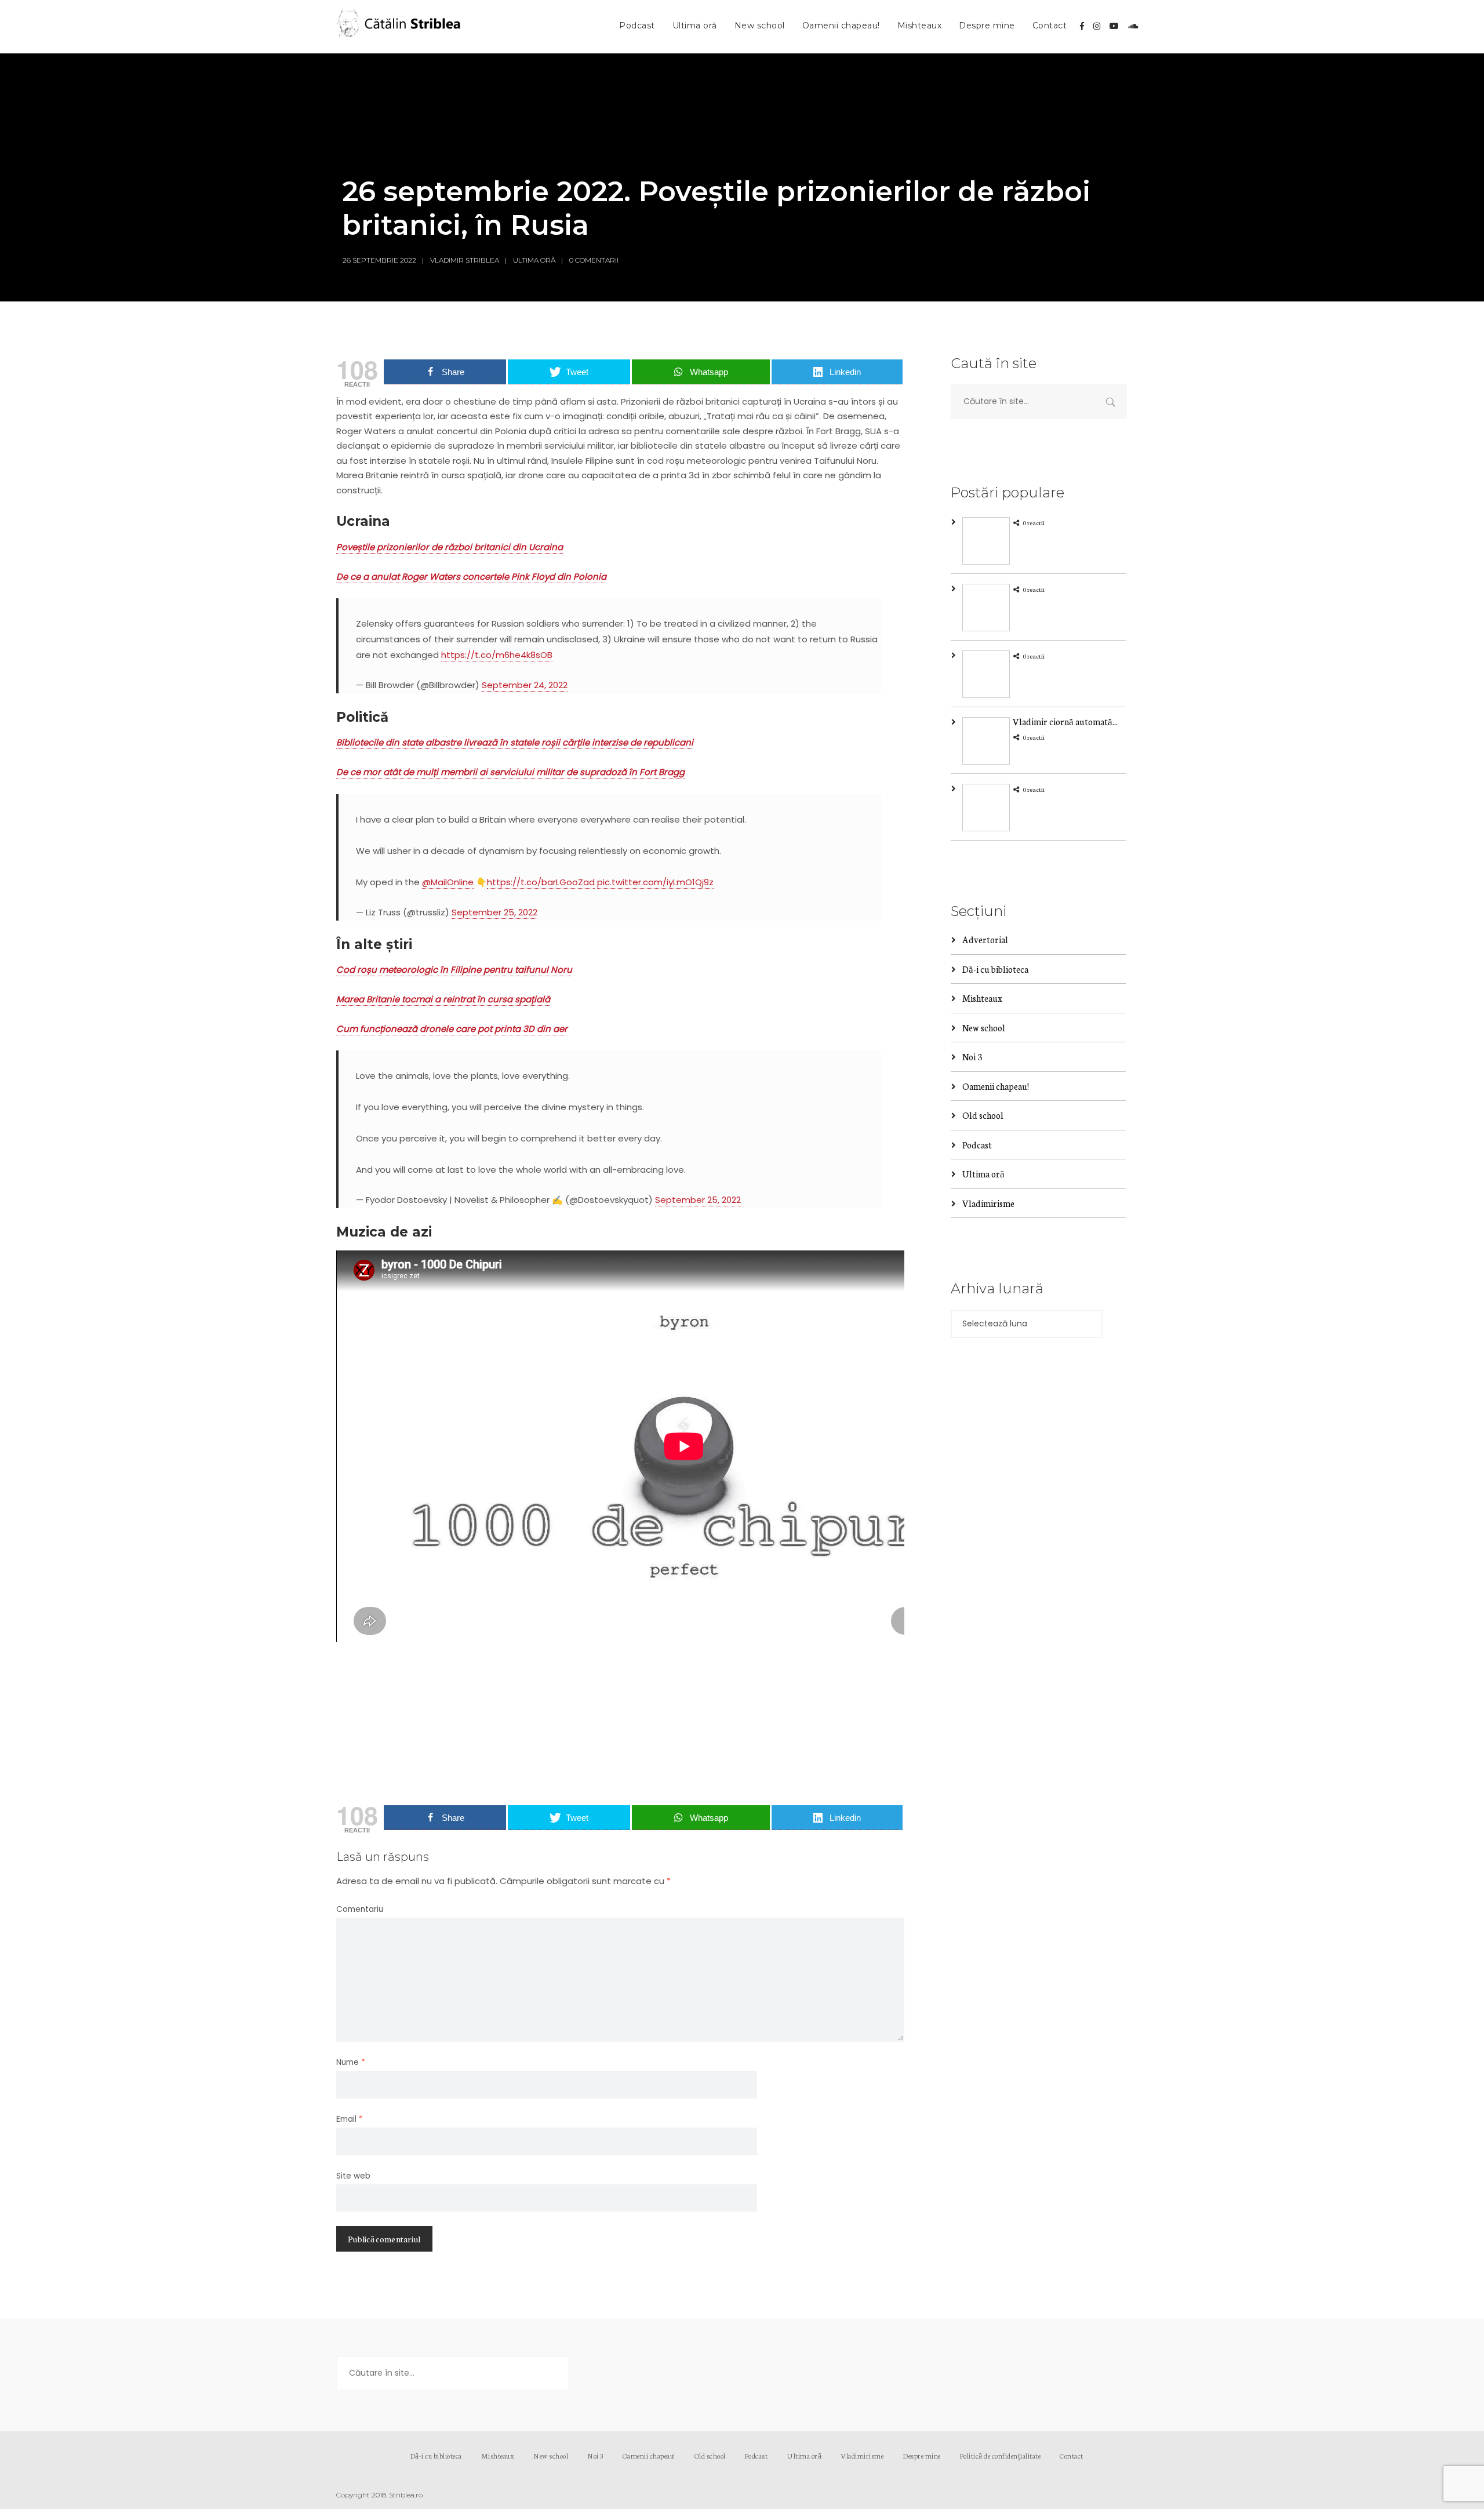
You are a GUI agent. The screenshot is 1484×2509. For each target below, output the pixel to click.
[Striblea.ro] (400, 27)
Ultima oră (695, 26)
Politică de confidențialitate (1001, 2455)
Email (350, 2119)
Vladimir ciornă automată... (1065, 721)
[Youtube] (1114, 26)
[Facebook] (1082, 26)
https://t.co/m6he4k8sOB (497, 655)
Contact (1050, 26)
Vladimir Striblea (465, 260)
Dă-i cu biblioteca (995, 969)
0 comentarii (594, 260)
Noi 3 (972, 1057)
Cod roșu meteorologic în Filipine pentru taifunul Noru (454, 970)
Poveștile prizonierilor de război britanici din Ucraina (450, 547)
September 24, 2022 (525, 685)
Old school (983, 1115)
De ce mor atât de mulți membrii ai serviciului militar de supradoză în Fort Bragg (510, 772)
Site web (353, 2176)
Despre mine (987, 26)
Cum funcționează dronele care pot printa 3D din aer (452, 1029)
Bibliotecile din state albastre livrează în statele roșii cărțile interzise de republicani (515, 742)
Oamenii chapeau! (841, 26)
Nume (351, 2062)
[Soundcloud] (1133, 26)
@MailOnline (448, 882)
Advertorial (985, 939)
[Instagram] (1097, 26)
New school (760, 26)
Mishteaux (920, 26)
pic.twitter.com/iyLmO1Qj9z (655, 882)
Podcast (637, 26)
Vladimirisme (988, 1203)
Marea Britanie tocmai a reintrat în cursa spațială (443, 999)
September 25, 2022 (494, 912)
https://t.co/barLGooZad (541, 882)
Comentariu (360, 1909)
